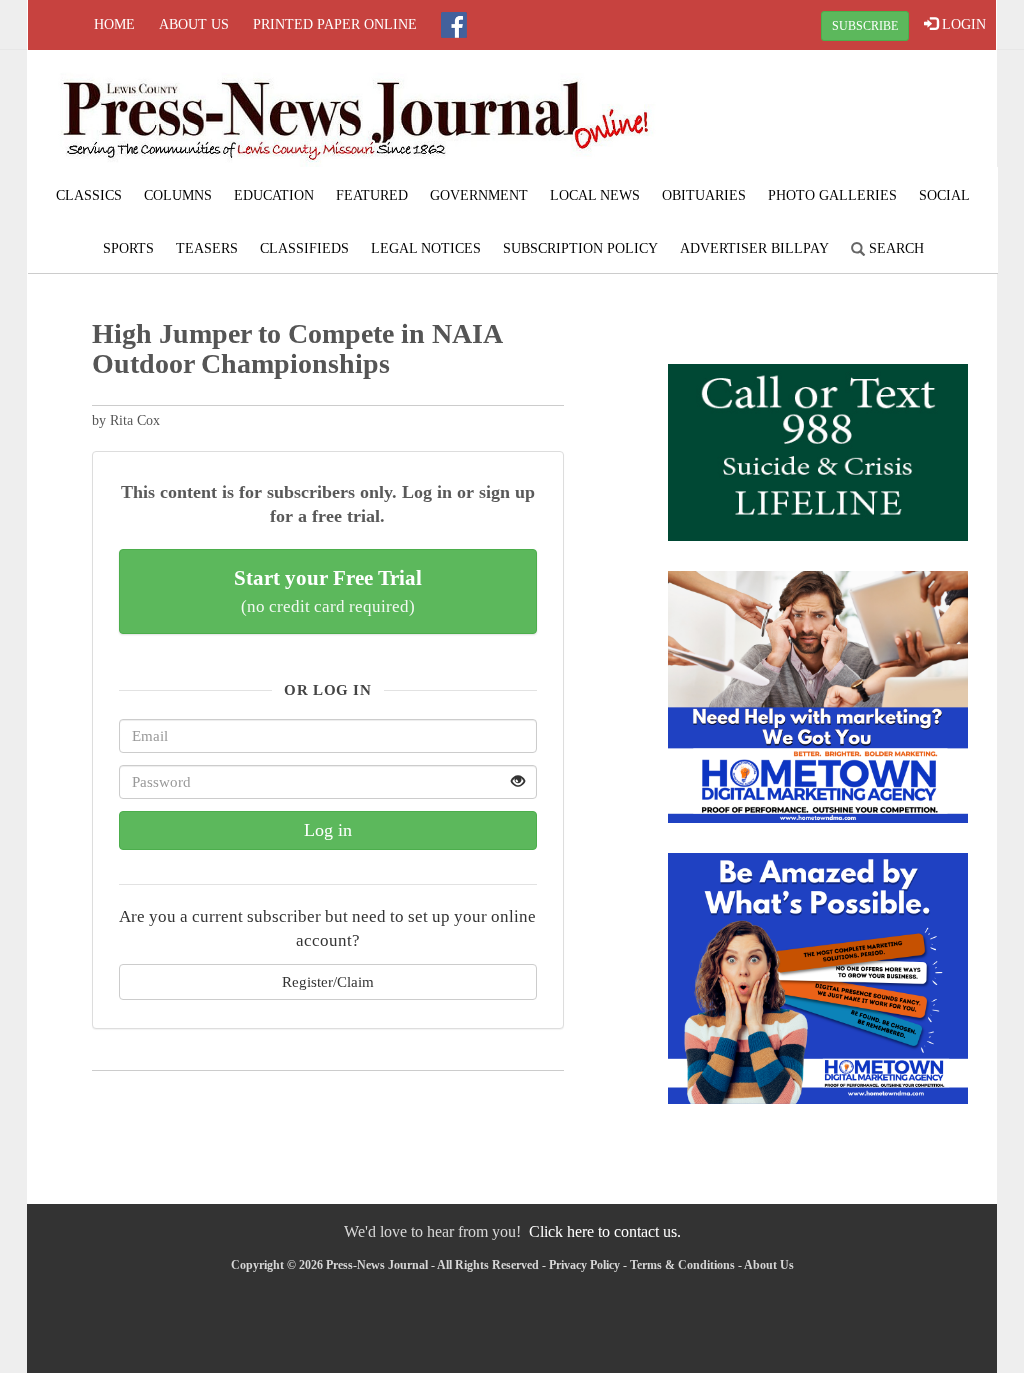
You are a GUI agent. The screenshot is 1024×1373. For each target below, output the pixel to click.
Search (894, 248)
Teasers (207, 248)
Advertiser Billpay (754, 248)
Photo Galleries (832, 195)
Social (944, 195)
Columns (178, 195)
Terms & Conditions (682, 1265)
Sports (128, 248)
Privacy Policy (584, 1265)
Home (114, 24)
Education (274, 195)
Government (479, 195)
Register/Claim (328, 981)
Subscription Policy (580, 248)
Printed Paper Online (335, 24)
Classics (89, 195)
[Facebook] (454, 25)
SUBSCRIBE (865, 26)
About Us (194, 24)
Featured (372, 195)
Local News (595, 195)
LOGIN (962, 24)
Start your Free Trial (328, 591)
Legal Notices (426, 248)
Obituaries (704, 195)
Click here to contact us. (605, 1231)
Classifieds (304, 248)
